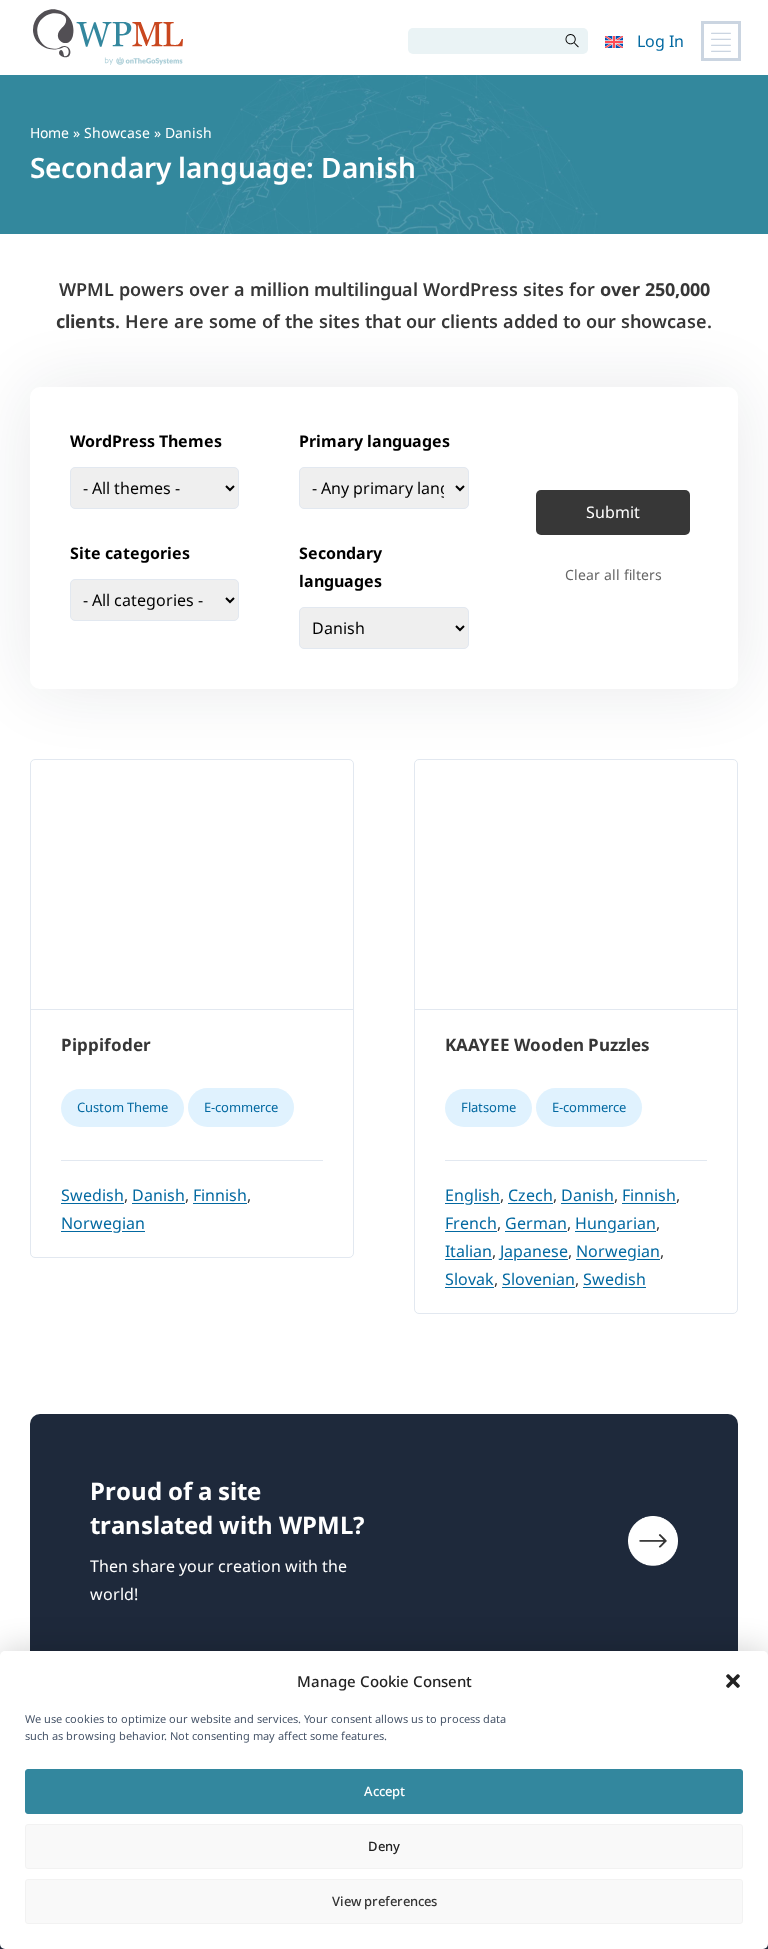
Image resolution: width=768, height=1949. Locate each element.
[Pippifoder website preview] (192, 885)
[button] (733, 1681)
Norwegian (103, 1223)
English (472, 1195)
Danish (158, 1195)
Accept (384, 1791)
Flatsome (488, 1107)
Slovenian (538, 1279)
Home (49, 132)
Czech (530, 1195)
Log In (660, 41)
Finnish (220, 1195)
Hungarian (615, 1223)
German (536, 1223)
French (471, 1223)
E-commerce (241, 1107)
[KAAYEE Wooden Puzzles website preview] (576, 885)
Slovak (469, 1279)
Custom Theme (122, 1107)
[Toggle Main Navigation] (721, 41)
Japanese (534, 1251)
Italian (468, 1251)
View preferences (384, 1901)
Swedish (92, 1195)
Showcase (119, 132)
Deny (384, 1846)
